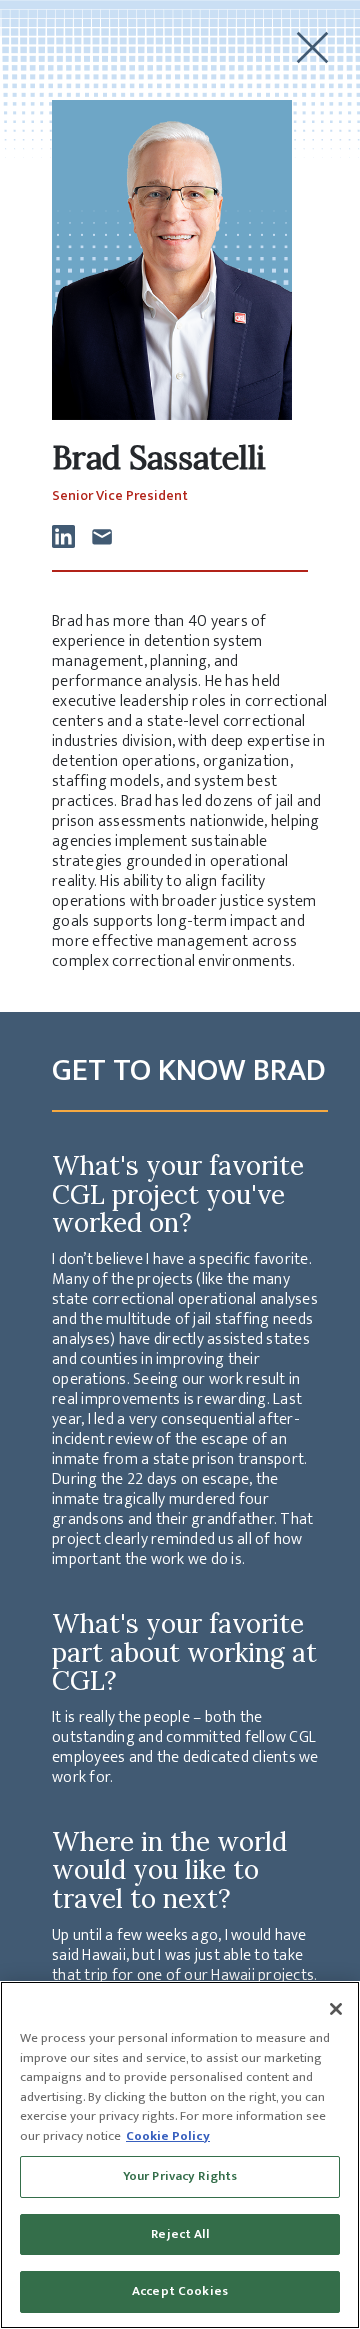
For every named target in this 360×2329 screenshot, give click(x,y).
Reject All (179, 2234)
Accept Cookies (180, 2291)
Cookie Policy (168, 2136)
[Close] (336, 2009)
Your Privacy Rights (180, 2176)
